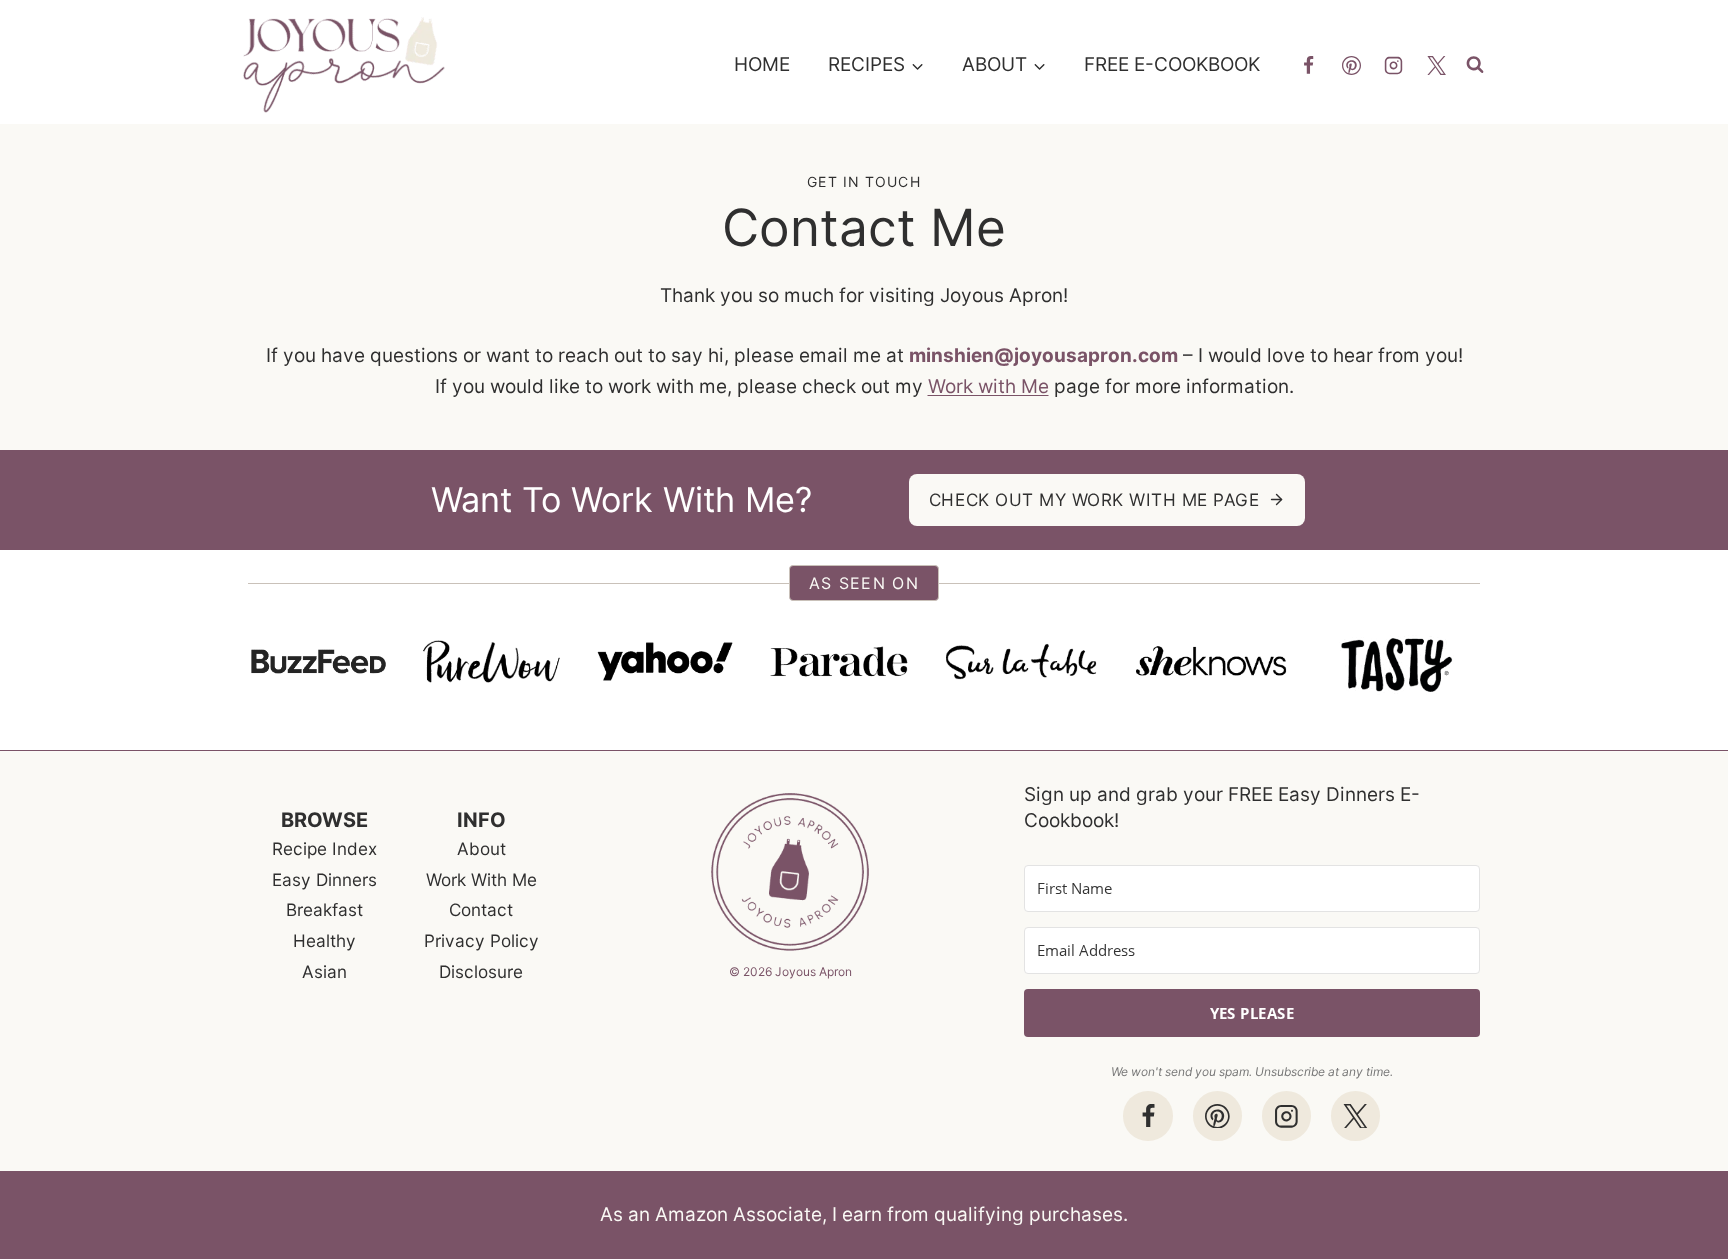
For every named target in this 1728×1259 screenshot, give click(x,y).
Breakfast (324, 909)
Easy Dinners (324, 879)
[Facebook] (1308, 65)
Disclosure (481, 971)
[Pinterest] (1351, 65)
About (481, 848)
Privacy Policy (481, 940)
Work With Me (481, 879)
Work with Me (988, 386)
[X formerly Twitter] (1437, 65)
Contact (481, 909)
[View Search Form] (1480, 65)
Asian (324, 971)
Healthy (324, 940)
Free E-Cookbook (1172, 64)
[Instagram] (1394, 65)
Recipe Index (324, 848)
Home (762, 64)
